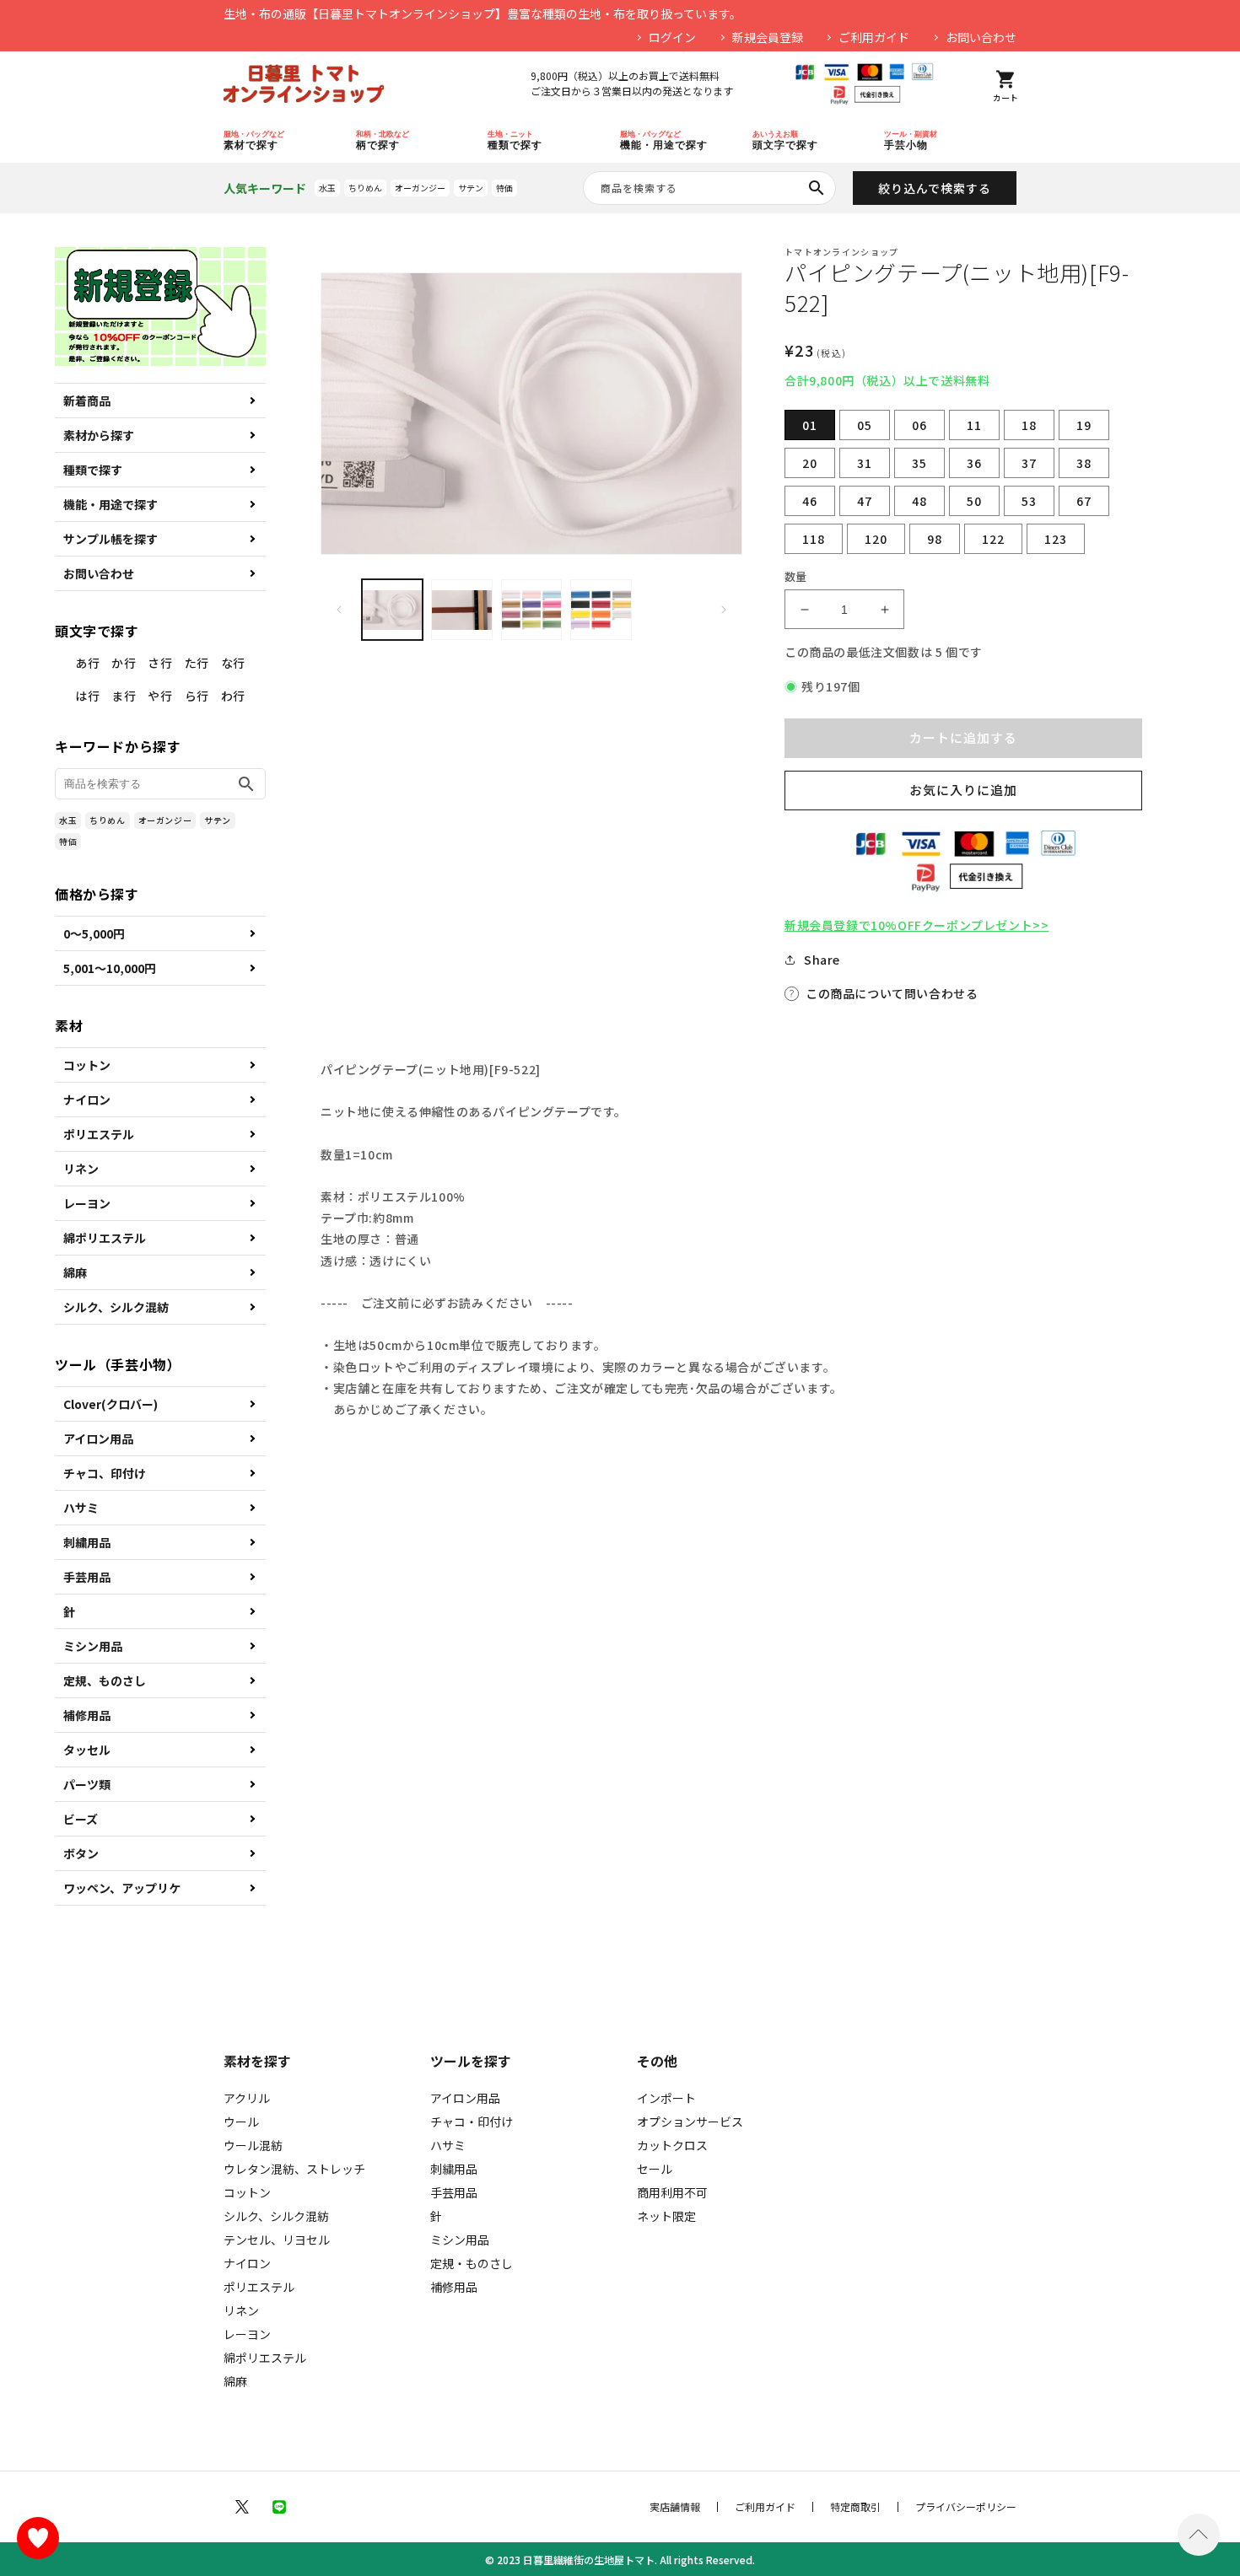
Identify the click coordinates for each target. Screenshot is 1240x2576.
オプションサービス (690, 2122)
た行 (197, 663)
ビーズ (81, 1819)
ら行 (197, 696)
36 (974, 463)
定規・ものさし (472, 2263)
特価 (504, 188)
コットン (87, 1065)
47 (865, 501)
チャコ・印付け (472, 2122)
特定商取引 (855, 2507)
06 (919, 425)
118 (814, 539)
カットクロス (672, 2145)
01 (810, 425)
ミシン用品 (93, 1646)
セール (655, 2169)
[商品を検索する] (817, 188)
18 (1029, 425)
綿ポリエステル (105, 1238)
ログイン (672, 37)
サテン (471, 188)
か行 (124, 663)
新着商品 (87, 401)
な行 (233, 663)
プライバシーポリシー (966, 2507)
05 (865, 425)
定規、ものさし (105, 1681)
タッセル (87, 1750)
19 (1084, 425)
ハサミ (81, 1508)
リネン (81, 1169)
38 (1084, 463)
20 (810, 463)
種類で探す (93, 470)
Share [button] (822, 960)
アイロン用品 (98, 1439)
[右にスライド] (724, 610)
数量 (796, 576)
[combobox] (709, 188)
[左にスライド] (339, 610)
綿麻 (75, 1272)
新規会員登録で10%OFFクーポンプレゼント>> (917, 925)
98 (935, 539)
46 (810, 501)
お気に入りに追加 (963, 790)
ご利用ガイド (874, 37)
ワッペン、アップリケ (122, 1888)
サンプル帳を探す (111, 539)
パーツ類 (87, 1784)
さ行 (160, 663)
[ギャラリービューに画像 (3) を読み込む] (531, 610)
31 (865, 463)
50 (974, 501)
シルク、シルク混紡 (116, 1307)
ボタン (81, 1853)
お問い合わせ (981, 37)
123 (1056, 539)
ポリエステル (99, 1134)
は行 (87, 696)
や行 (160, 696)
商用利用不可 (672, 2192)
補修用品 (87, 1715)
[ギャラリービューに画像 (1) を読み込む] (392, 610)
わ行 (233, 696)
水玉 (327, 188)
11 (974, 425)
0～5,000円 (94, 933)
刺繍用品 (87, 1542)
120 (876, 539)
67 (1084, 501)
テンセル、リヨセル (277, 2240)
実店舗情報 (675, 2507)
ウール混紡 (253, 2145)
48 (919, 501)
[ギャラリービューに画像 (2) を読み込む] (461, 610)
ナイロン (87, 1100)
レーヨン (87, 1203)
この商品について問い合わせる (892, 993)
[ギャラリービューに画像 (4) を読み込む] (601, 610)
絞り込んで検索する (935, 188)
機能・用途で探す (111, 504)
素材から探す (99, 435)
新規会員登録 (768, 37)
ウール (241, 2122)
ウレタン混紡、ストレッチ (294, 2169)
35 (919, 463)
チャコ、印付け (105, 1473)
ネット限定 (666, 2216)
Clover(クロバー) (111, 1404)
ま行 (124, 696)
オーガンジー (420, 188)
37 (1029, 463)
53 (1029, 501)
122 (993, 539)
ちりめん (365, 188)
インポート (666, 2098)
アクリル (247, 2098)
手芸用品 (87, 1577)
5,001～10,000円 (110, 968)
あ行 (87, 663)
